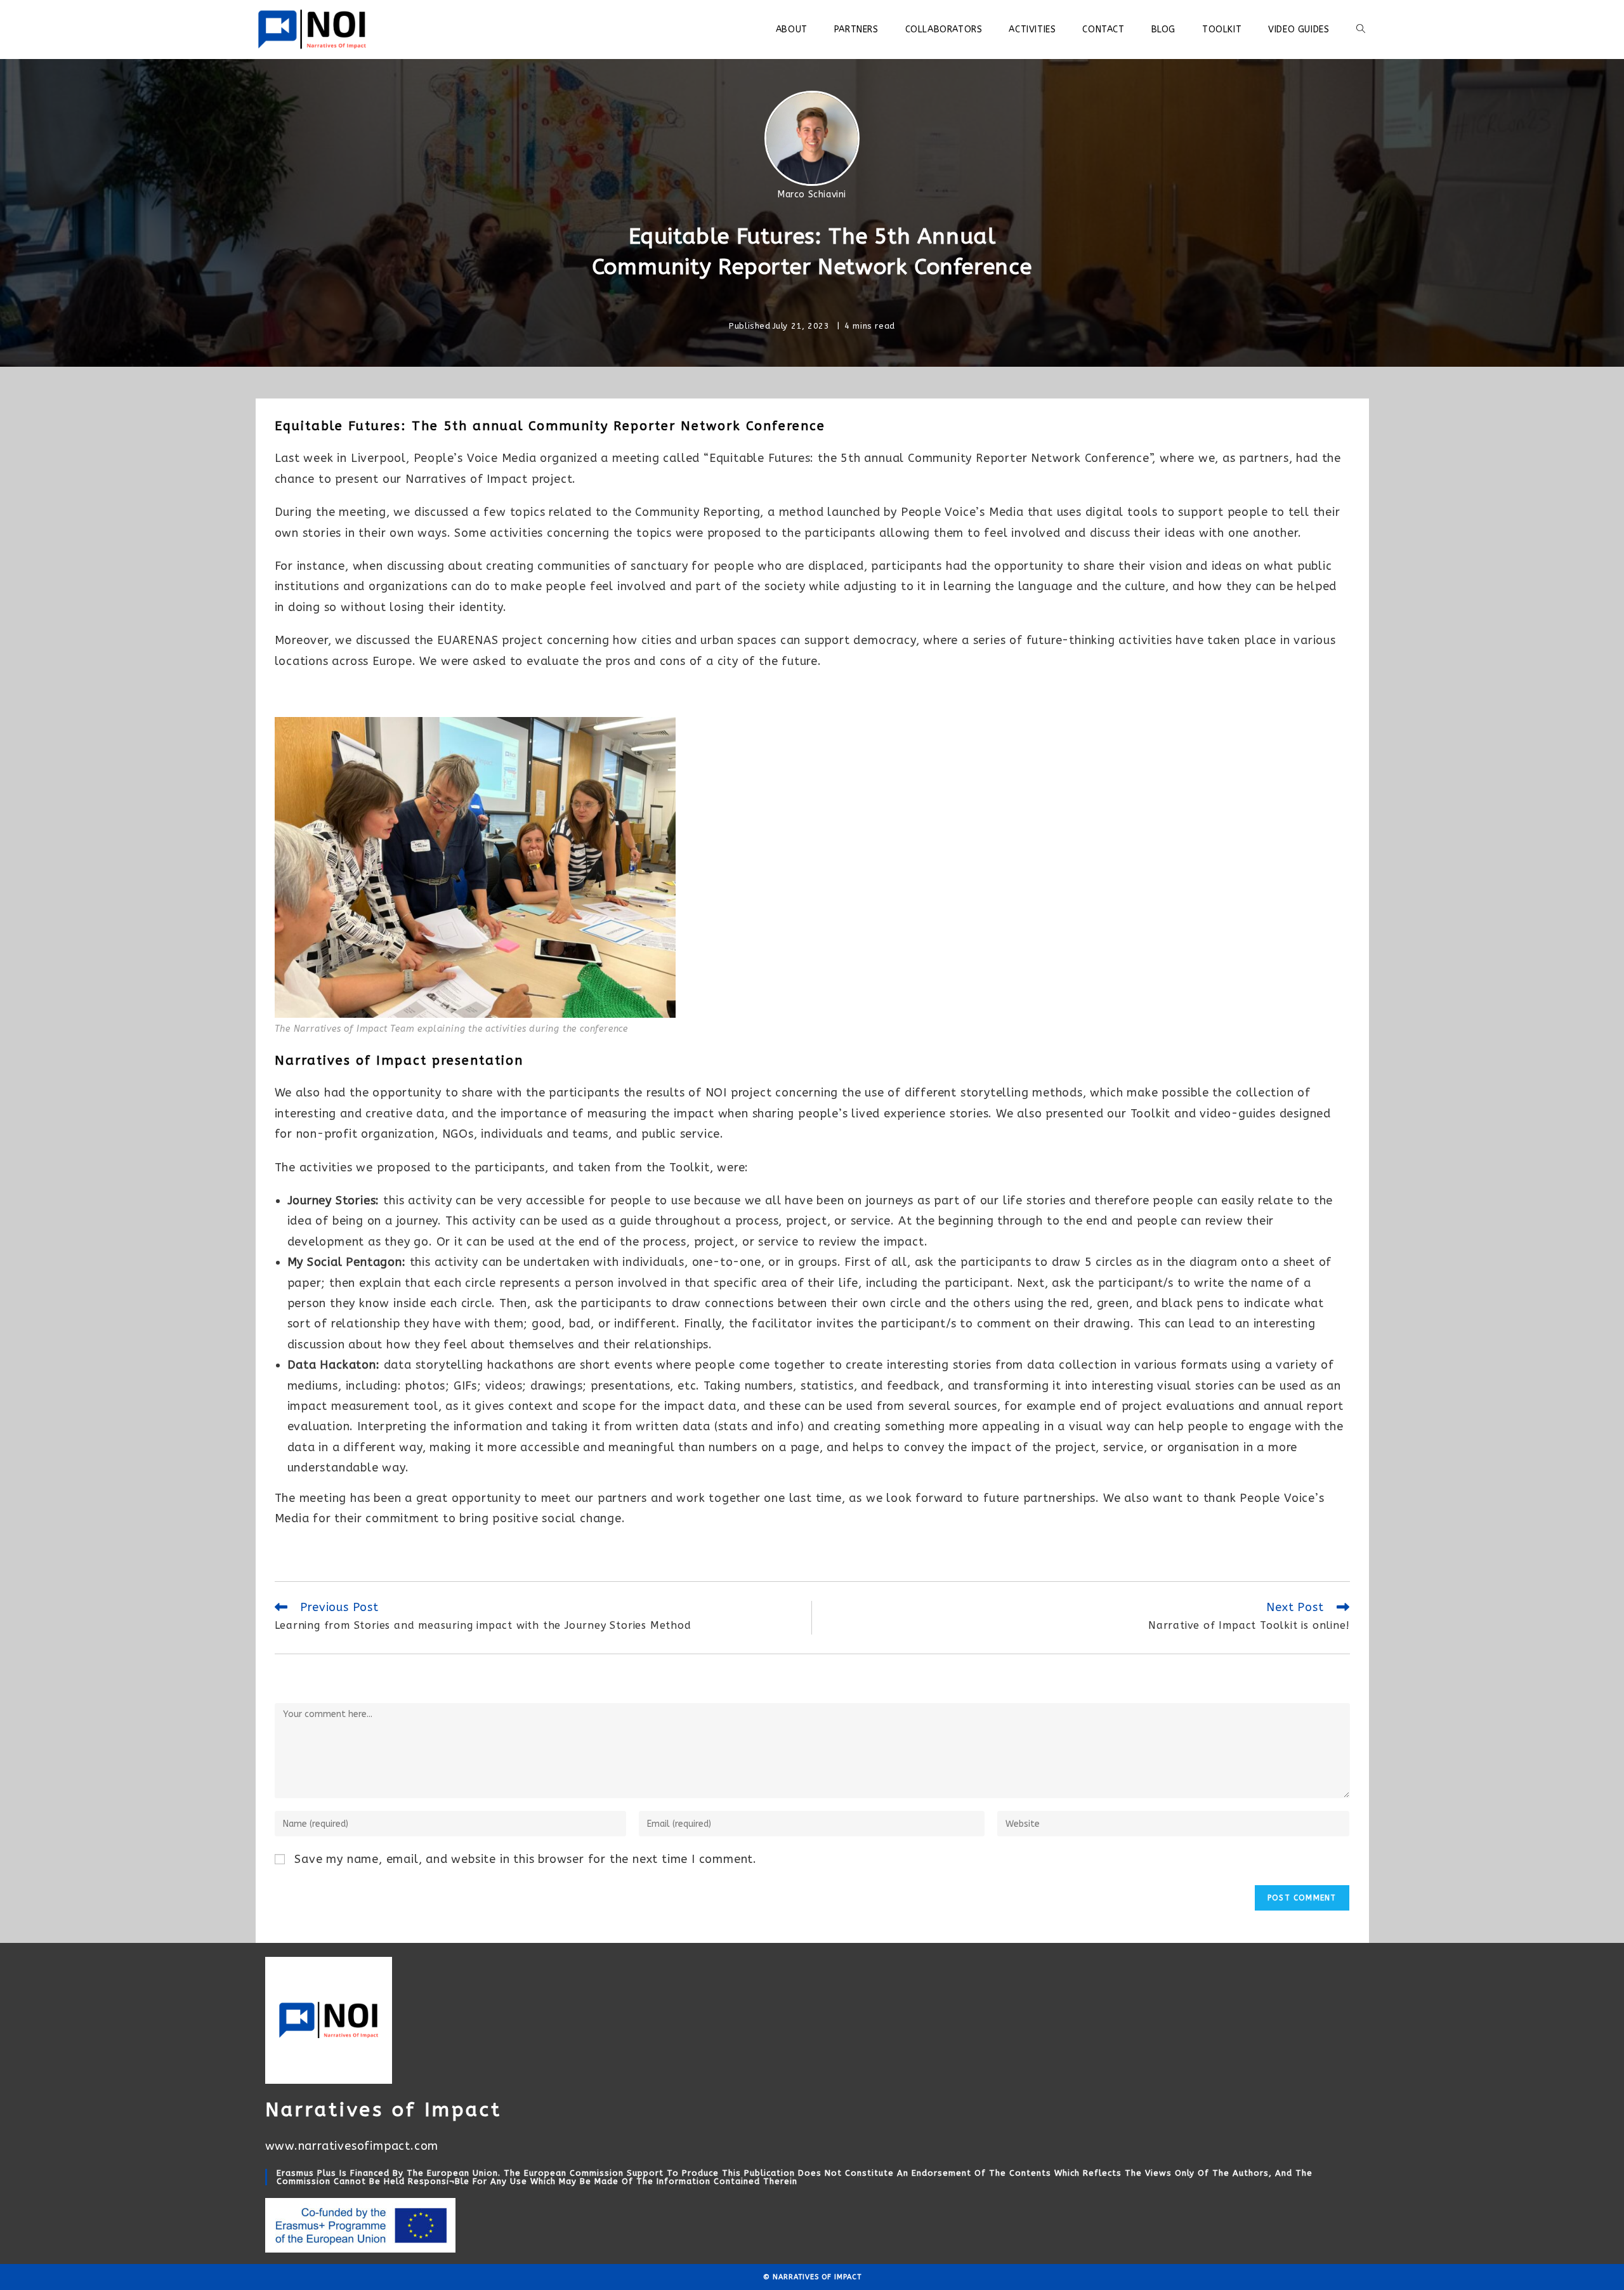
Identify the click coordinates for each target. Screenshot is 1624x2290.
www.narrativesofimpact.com (352, 2146)
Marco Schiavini (812, 194)
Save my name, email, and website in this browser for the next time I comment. (526, 1859)
